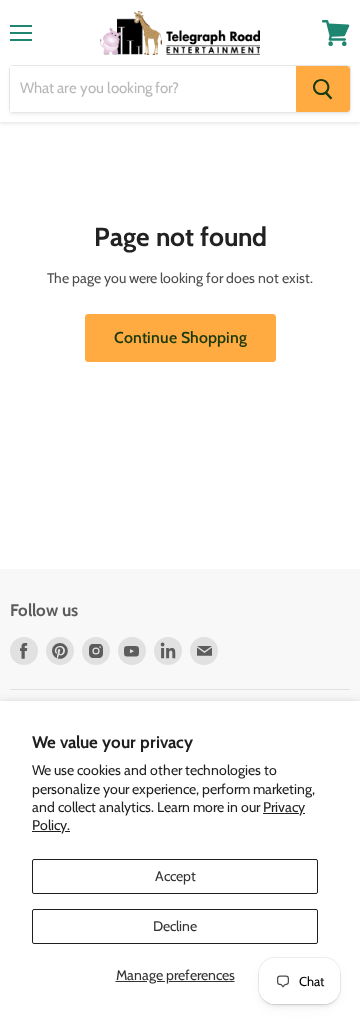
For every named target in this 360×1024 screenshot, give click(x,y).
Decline (175, 926)
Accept (175, 876)
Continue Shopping (180, 337)
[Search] (323, 89)
